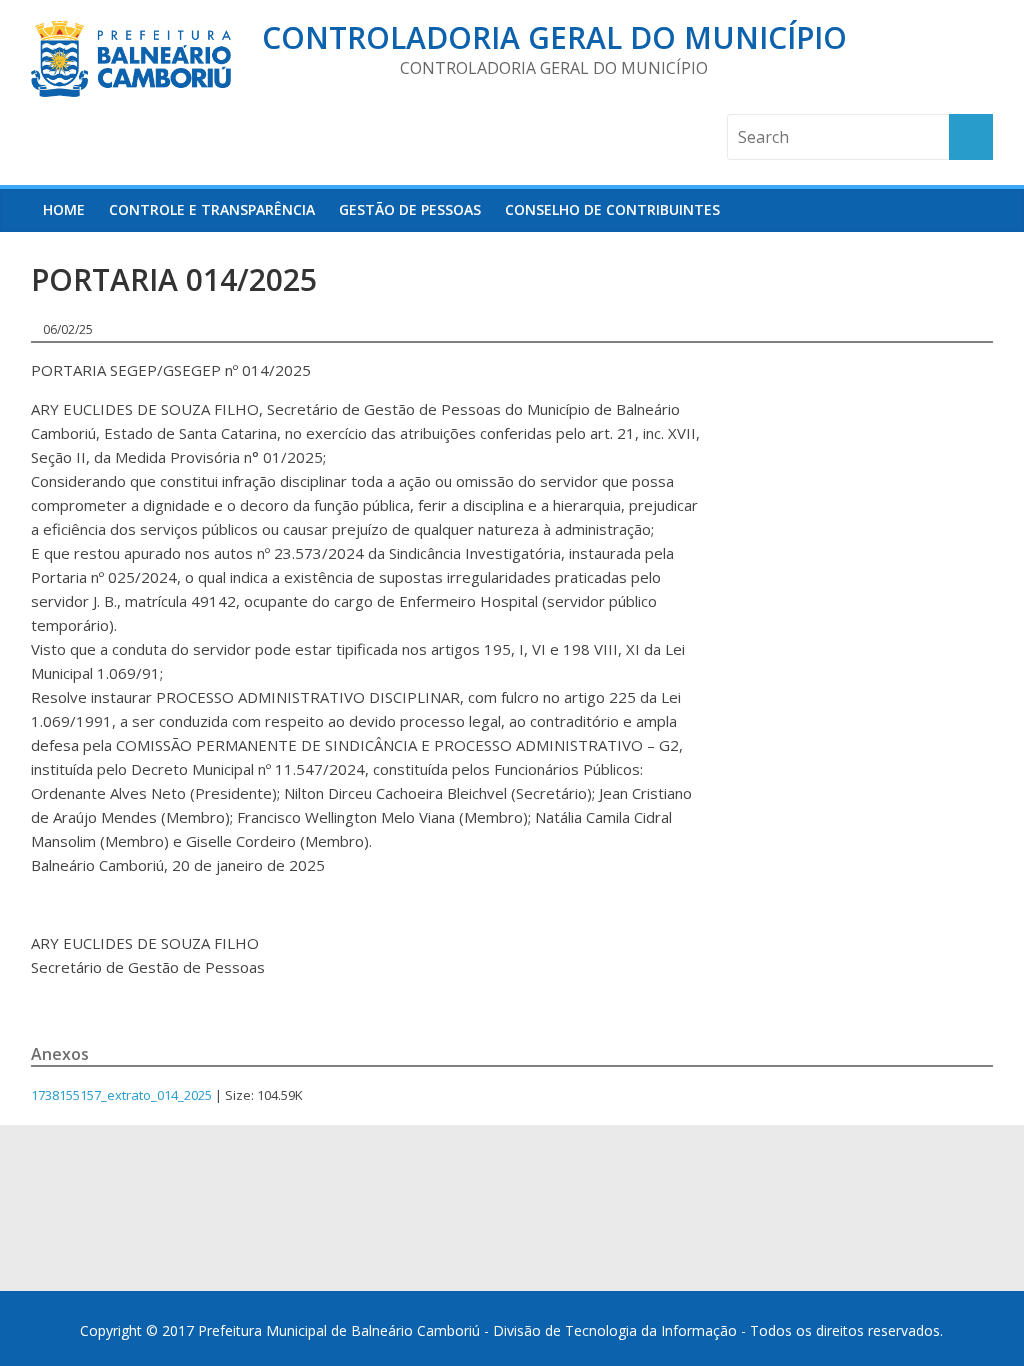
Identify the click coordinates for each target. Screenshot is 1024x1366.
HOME (64, 209)
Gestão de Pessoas (410, 209)
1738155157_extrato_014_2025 (121, 1095)
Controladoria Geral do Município (554, 37)
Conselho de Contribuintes (612, 209)
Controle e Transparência (212, 209)
